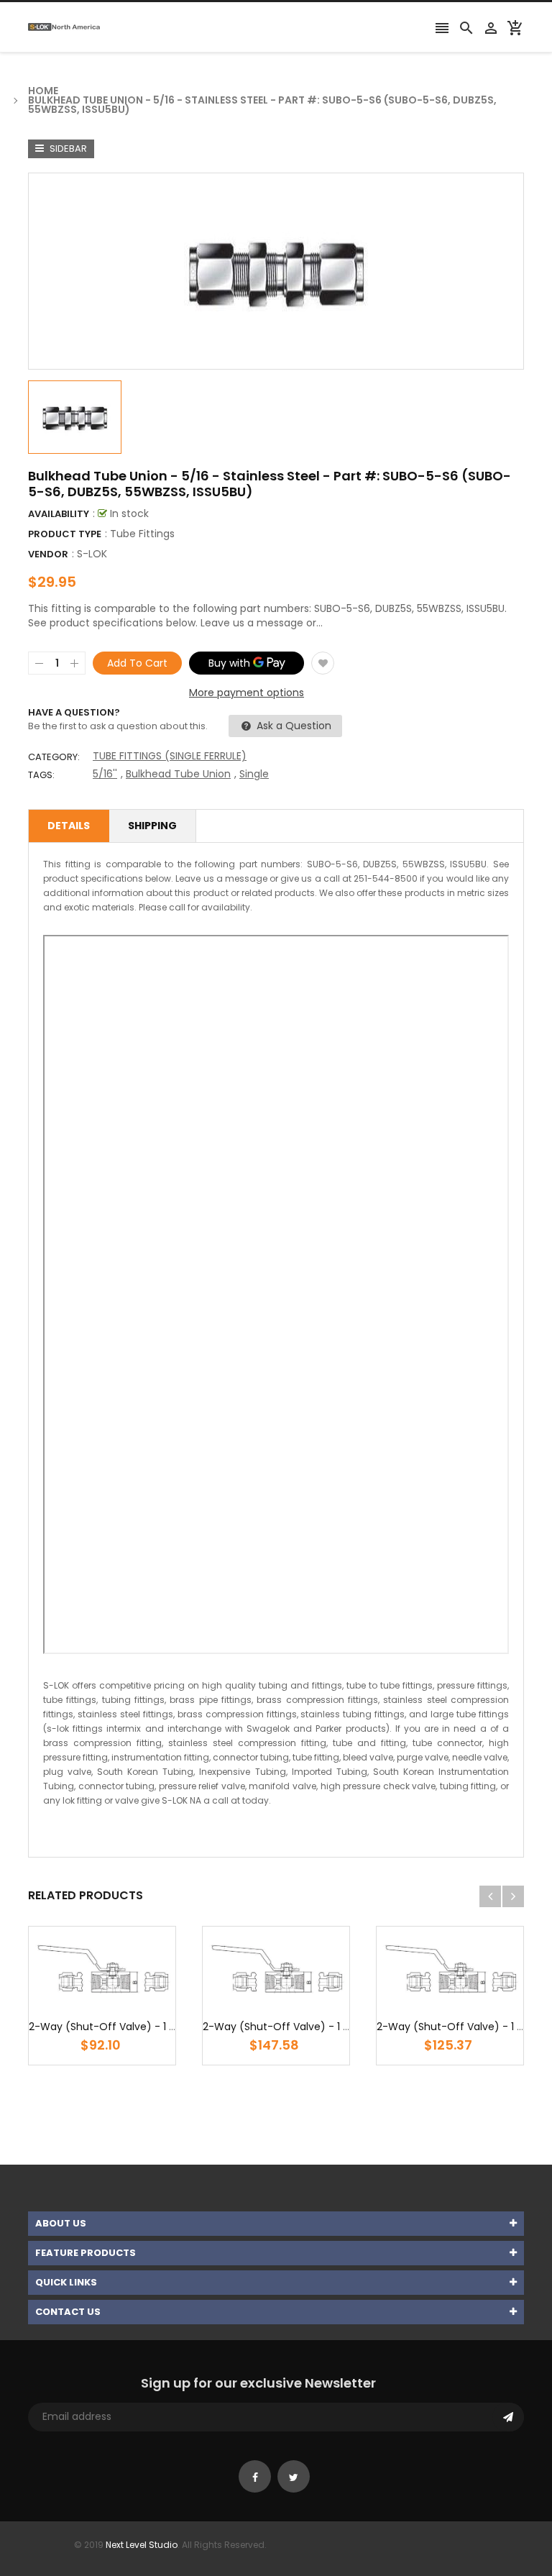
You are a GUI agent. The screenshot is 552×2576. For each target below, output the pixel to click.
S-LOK (92, 554)
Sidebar (67, 149)
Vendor (48, 554)
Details (69, 826)
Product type (65, 534)
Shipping (152, 826)
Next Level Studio (142, 2545)
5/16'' (105, 774)
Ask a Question (293, 726)
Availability (59, 514)
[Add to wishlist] (323, 663)
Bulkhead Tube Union (178, 774)
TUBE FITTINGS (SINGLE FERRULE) (170, 756)
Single (254, 774)
